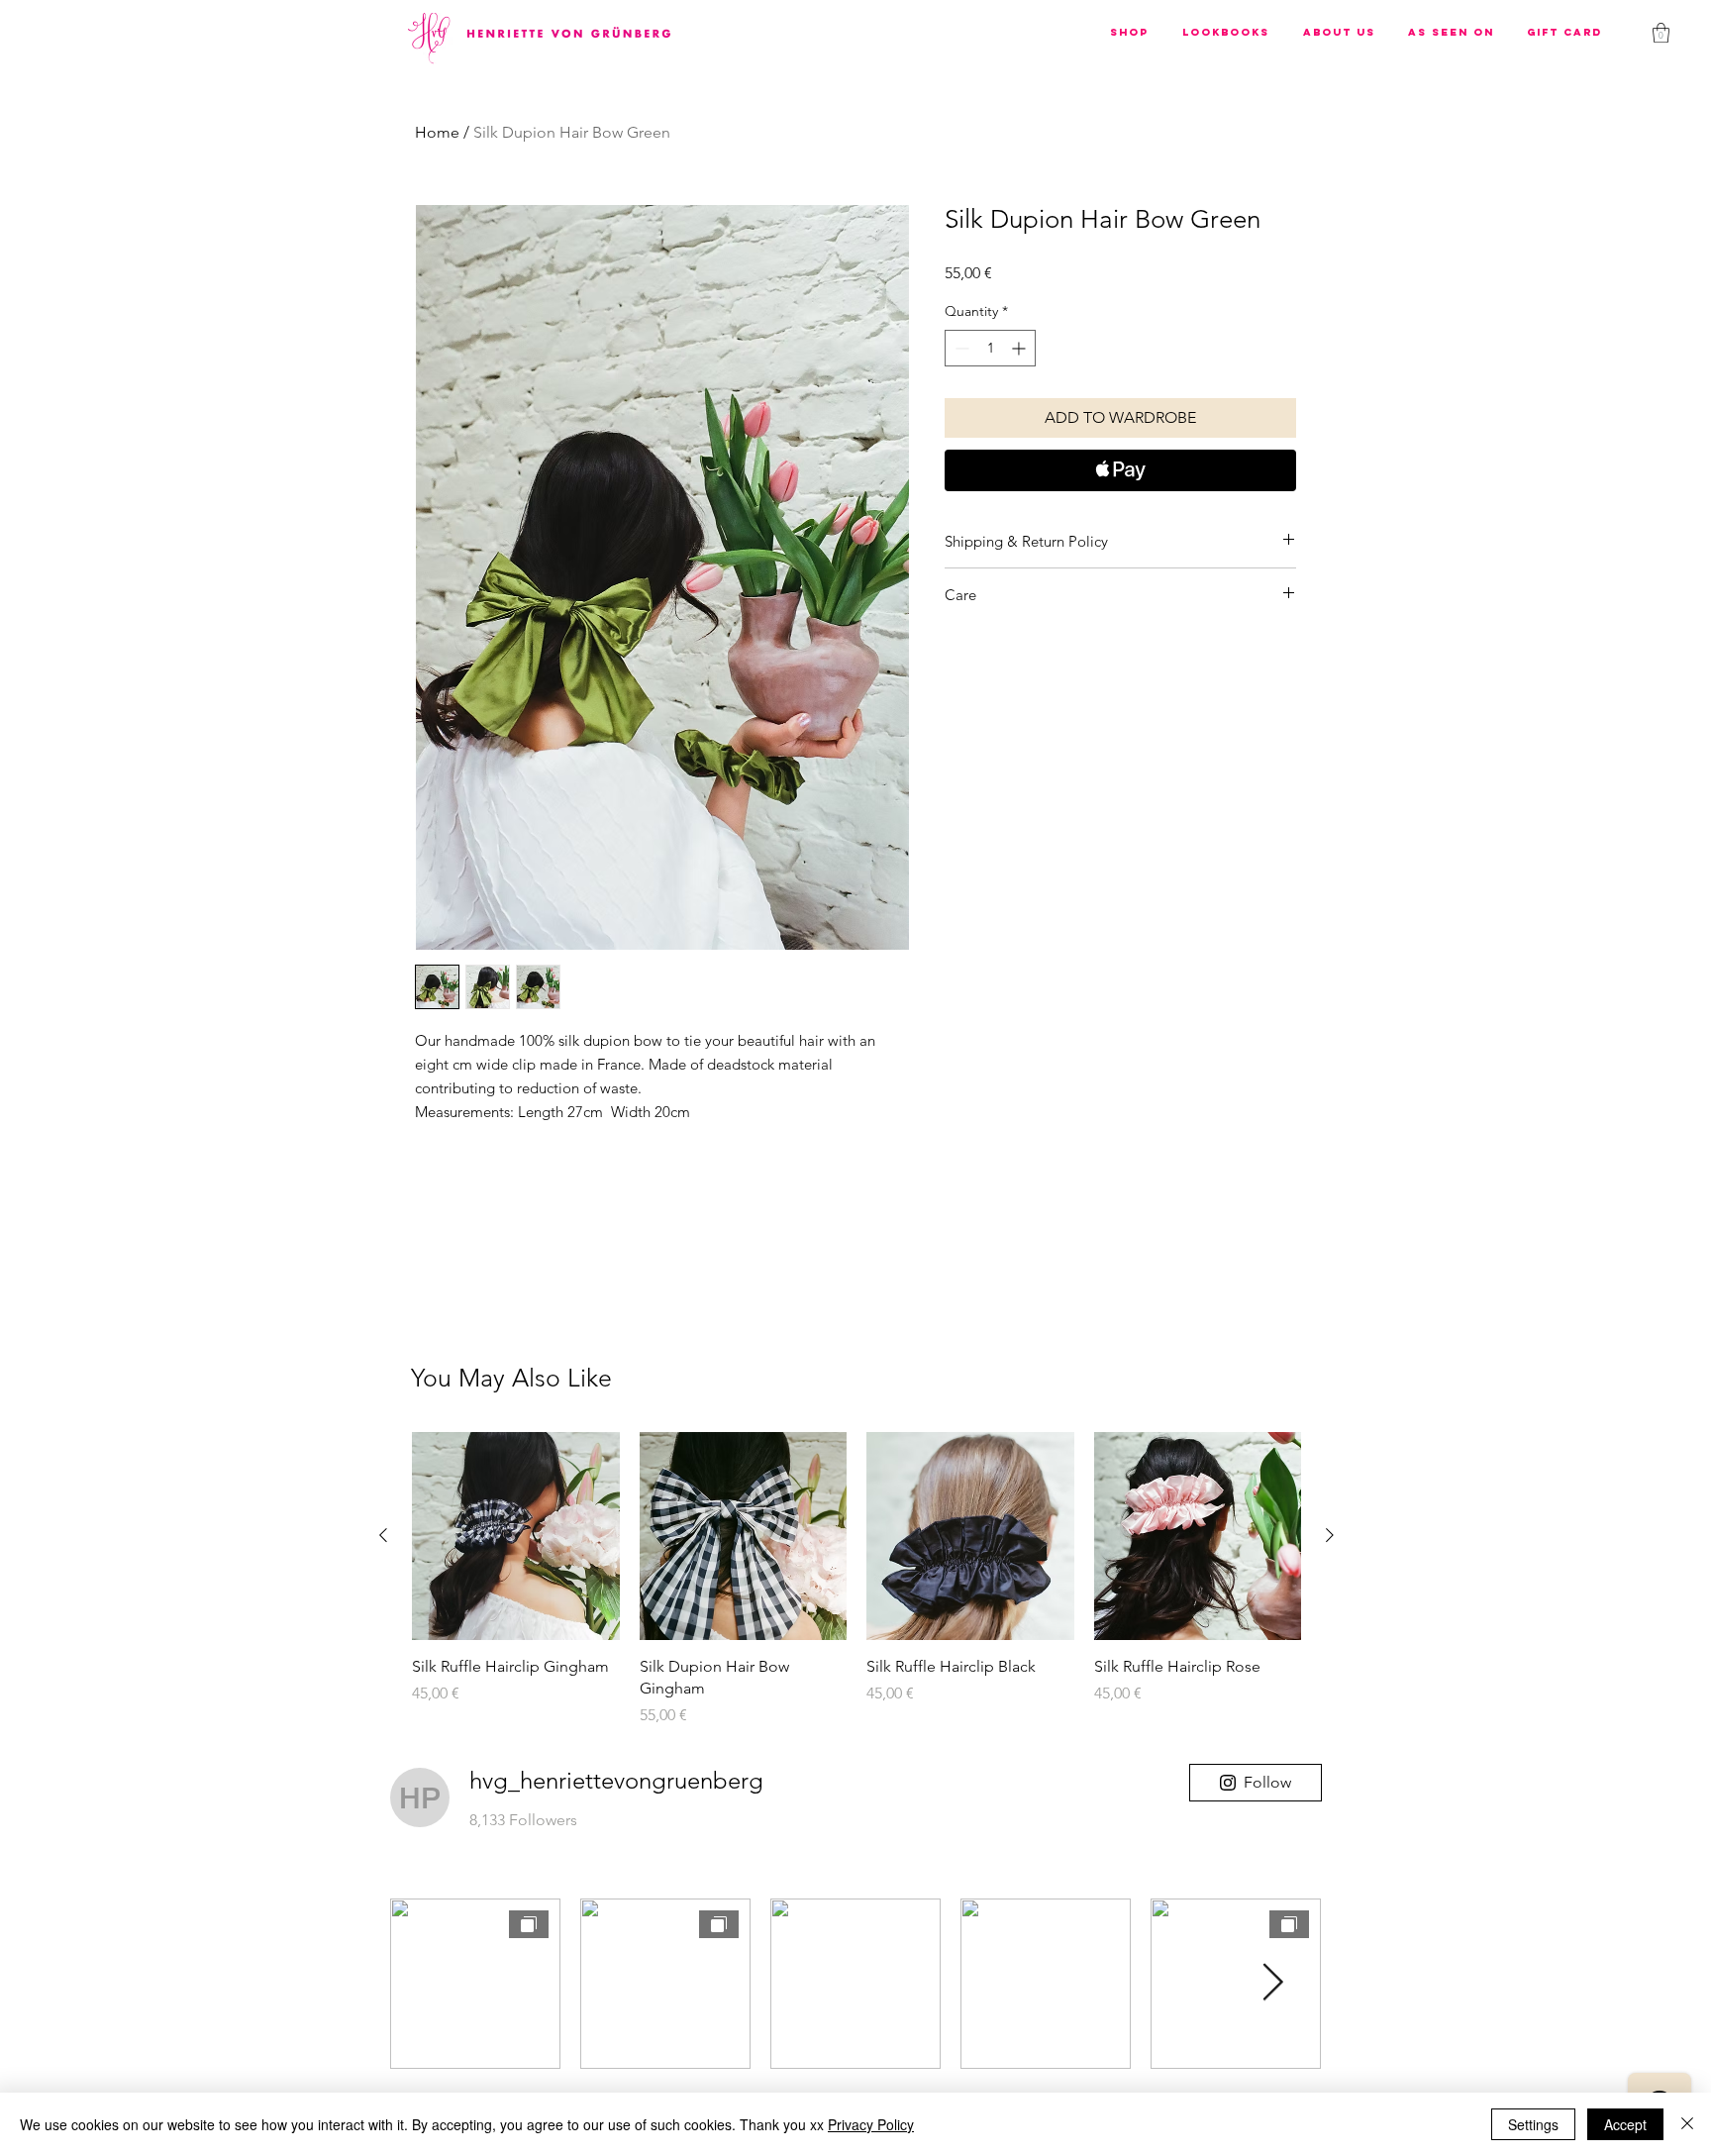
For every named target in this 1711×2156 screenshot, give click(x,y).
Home (437, 132)
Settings (1533, 2124)
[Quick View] (516, 1536)
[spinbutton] (990, 348)
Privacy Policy (871, 2124)
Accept (1625, 2124)
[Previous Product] (383, 1535)
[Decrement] (960, 348)
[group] (856, 1580)
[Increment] (1020, 348)
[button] (1129, 32)
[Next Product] (1330, 1535)
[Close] (1687, 2124)
